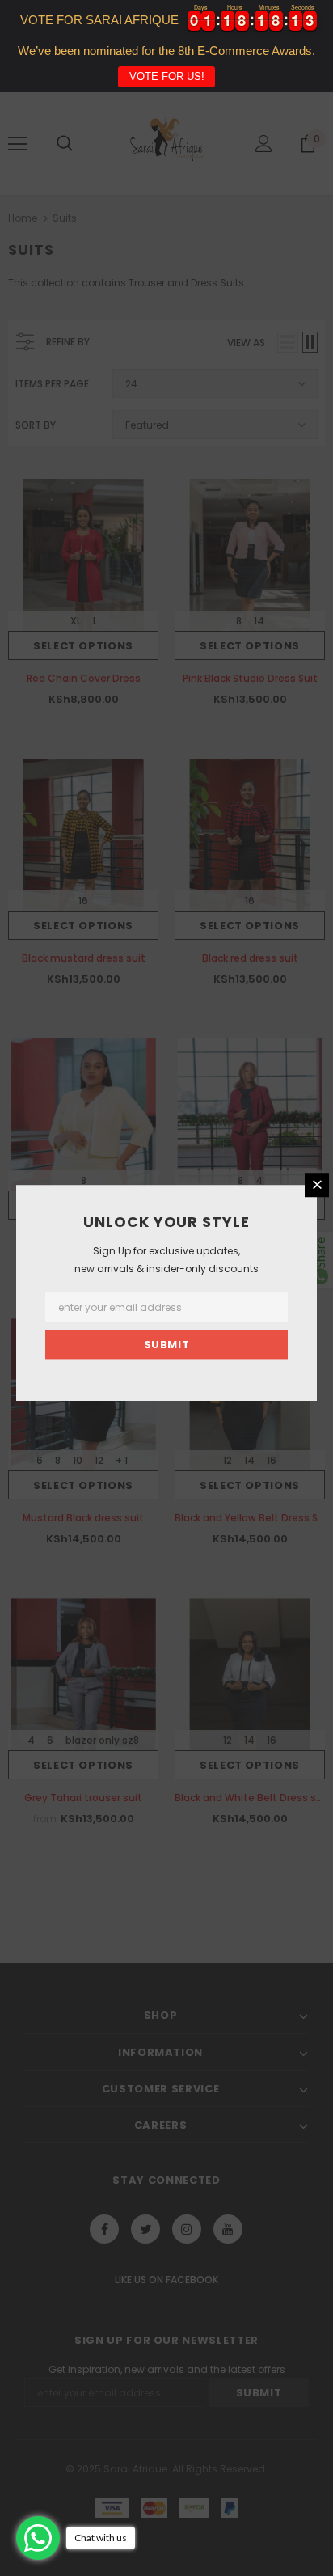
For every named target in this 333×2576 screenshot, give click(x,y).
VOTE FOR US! (167, 76)
